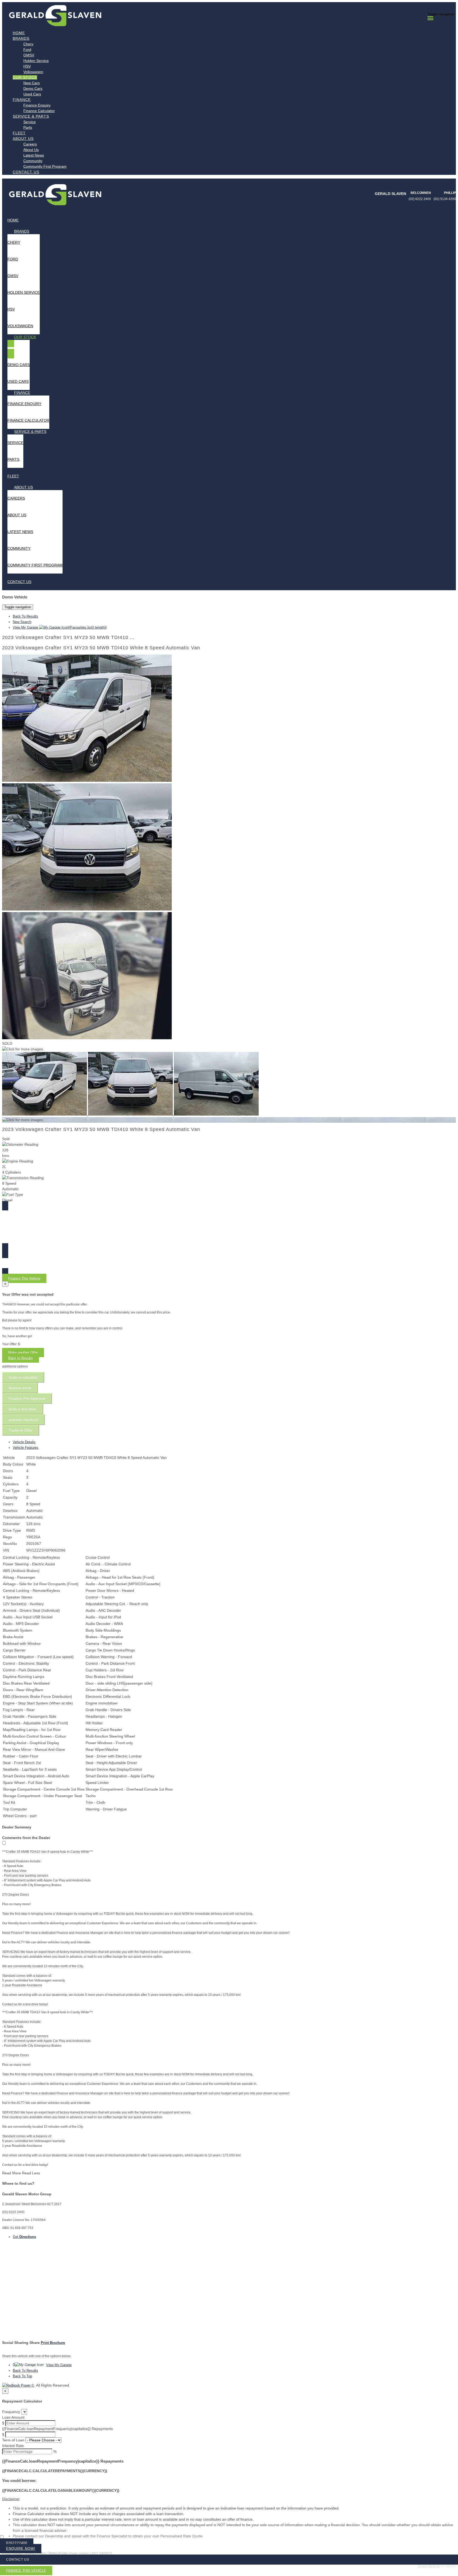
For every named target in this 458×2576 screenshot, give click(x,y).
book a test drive (23, 1409)
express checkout (23, 1420)
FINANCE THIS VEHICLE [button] (26, 2571)
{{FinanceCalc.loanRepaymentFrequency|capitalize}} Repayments (58, 2429)
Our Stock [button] (25, 77)
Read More (12, 2173)
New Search (22, 622)
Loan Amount (13, 2417)
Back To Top (22, 2376)
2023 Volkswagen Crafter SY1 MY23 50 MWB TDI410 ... (68, 637)
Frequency (11, 2412)
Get (24, 2237)
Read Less (31, 2173)
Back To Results (25, 616)
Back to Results (21, 1358)
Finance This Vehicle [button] (24, 1278)
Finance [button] (22, 100)
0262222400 (17, 2543)
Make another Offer (23, 1353)
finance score (20, 1388)
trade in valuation (23, 1377)
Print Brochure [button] (53, 2343)
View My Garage (60, 627)
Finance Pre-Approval (27, 1398)
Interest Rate (13, 2446)
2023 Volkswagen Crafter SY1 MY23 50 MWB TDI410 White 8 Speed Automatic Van (101, 648)
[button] (229, 2499)
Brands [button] (21, 38)
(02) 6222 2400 (420, 199)
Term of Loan (13, 2440)
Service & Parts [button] (31, 116)
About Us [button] (23, 139)
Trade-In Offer (21, 1430)
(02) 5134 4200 (445, 199)
